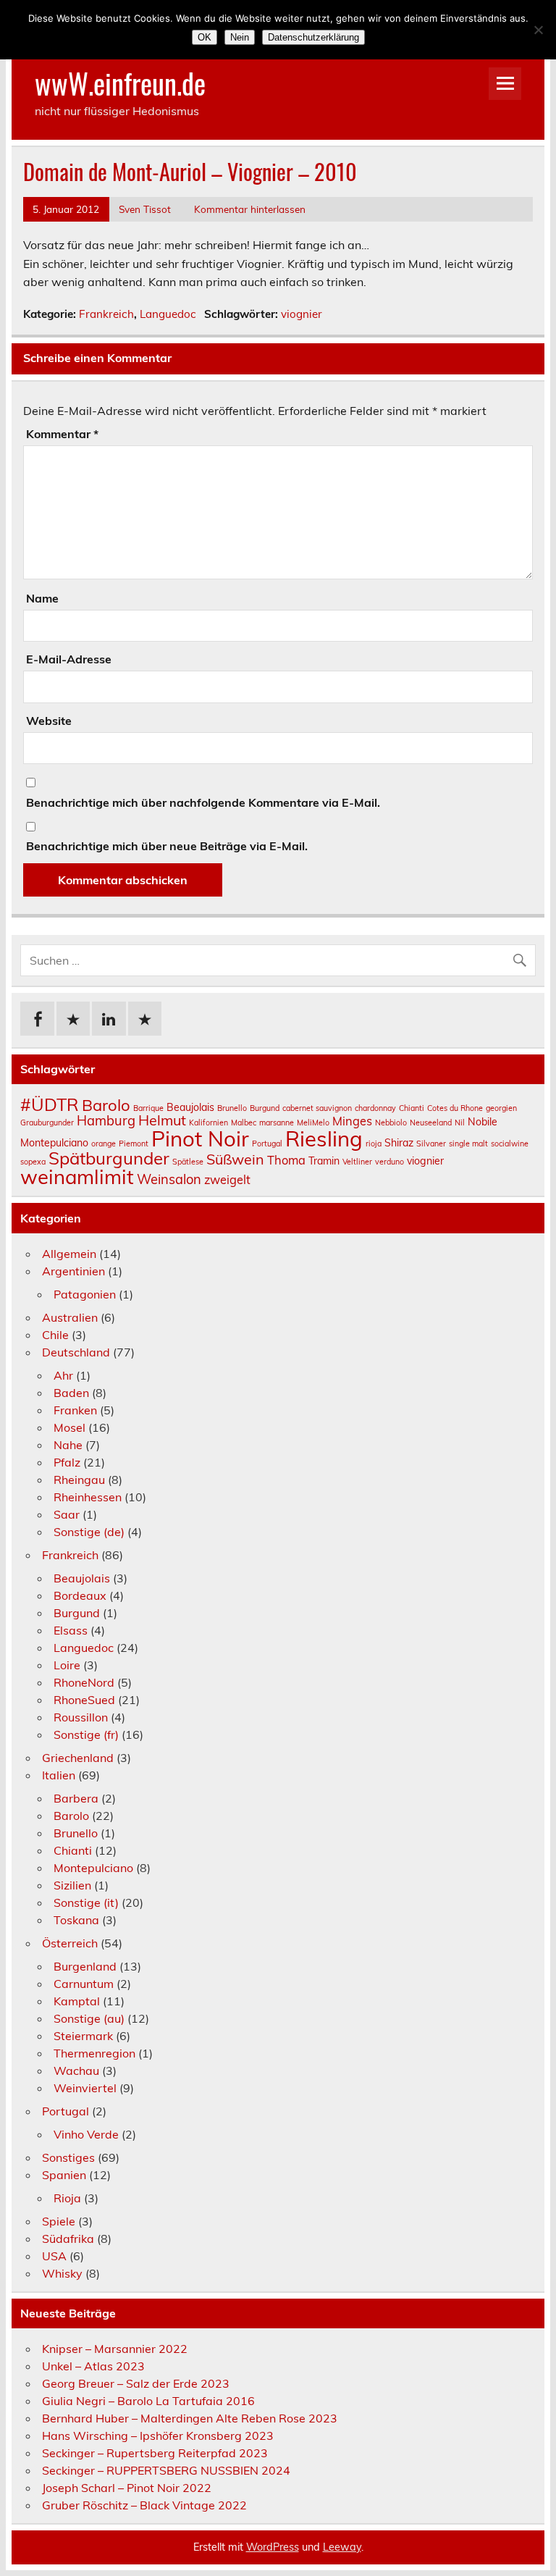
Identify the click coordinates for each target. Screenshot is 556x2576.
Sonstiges (68, 2157)
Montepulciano (93, 1868)
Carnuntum (84, 1984)
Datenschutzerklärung (313, 37)
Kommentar (62, 434)
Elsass (71, 1630)
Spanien (64, 2175)
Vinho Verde (86, 2134)
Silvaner (431, 1144)
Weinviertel (85, 2088)
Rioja (67, 2198)
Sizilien (72, 1885)
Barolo (106, 1105)
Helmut (162, 1120)
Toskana (76, 1920)
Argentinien (73, 1271)
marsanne (277, 1123)
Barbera (76, 1798)
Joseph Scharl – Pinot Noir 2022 (127, 2488)
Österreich (70, 1943)
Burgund (265, 1108)
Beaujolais (190, 1107)
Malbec (244, 1123)
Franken (75, 1410)
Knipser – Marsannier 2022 (115, 2349)
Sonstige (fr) (86, 1734)
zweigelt (227, 1180)
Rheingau (79, 1480)
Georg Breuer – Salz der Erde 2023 (136, 2383)
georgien (501, 1108)
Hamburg (106, 1121)
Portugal (267, 1144)
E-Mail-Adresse (69, 659)
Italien (59, 1775)
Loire (67, 1665)
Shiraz (399, 1143)
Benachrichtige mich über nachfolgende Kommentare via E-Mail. (203, 802)
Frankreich (106, 314)
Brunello (232, 1108)
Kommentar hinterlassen (250, 209)
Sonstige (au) (89, 2018)
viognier (302, 314)
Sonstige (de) (89, 1532)
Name (42, 598)
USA (54, 2256)
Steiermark (83, 2036)
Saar (67, 1514)
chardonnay (375, 1108)
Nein (240, 37)
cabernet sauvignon (317, 1108)
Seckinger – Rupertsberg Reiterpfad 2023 (155, 2453)
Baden (71, 1393)
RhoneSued (84, 1700)
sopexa (33, 1162)
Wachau (76, 2071)
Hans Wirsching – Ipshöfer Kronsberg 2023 (158, 2436)
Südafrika (68, 2239)
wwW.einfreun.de (120, 83)
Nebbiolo (391, 1123)
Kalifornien (208, 1123)
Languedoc (168, 314)
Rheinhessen (88, 1497)
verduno (389, 1162)
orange (104, 1144)
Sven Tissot (145, 209)
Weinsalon (169, 1179)
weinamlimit (77, 1176)
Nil (460, 1123)
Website (49, 721)
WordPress (273, 2547)
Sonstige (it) (86, 1902)
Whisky (62, 2273)
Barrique (148, 1108)
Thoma (286, 1160)
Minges (352, 1121)
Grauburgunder (47, 1123)
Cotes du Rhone (455, 1108)
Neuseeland (431, 1123)
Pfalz (67, 1462)
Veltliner (357, 1162)
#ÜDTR (50, 1104)
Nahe (68, 1445)
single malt (468, 1144)
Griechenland (78, 1758)
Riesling (324, 1138)
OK (205, 37)
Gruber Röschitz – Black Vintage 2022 (144, 2505)
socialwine (510, 1144)
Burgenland (85, 1966)
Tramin (324, 1161)
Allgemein (69, 1254)
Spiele (59, 2221)
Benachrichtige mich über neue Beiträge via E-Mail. (167, 846)
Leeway (342, 2547)
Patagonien (85, 1294)
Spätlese (188, 1162)
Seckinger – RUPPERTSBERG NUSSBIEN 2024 (166, 2470)
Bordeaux (80, 1595)
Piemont (134, 1144)
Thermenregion (94, 2053)
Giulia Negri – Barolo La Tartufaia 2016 (148, 2401)
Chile (55, 1335)
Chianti (412, 1108)
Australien (70, 1317)
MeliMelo (313, 1123)
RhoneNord (84, 1682)
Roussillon (81, 1717)
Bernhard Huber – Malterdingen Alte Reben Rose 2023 (190, 2418)
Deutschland (76, 1352)
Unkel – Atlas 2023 (93, 2366)
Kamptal (77, 2001)
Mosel (69, 1427)
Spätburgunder (109, 1158)
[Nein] (538, 30)
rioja (374, 1144)
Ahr (63, 1375)
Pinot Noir (200, 1138)
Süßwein (235, 1159)
